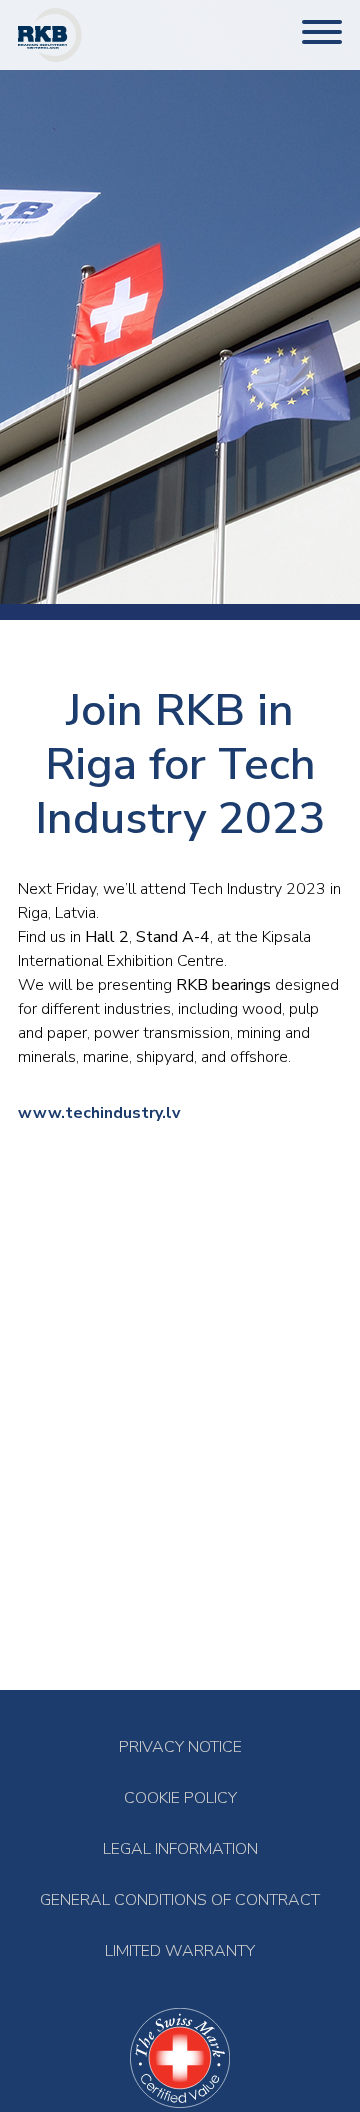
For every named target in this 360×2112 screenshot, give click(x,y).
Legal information (180, 1849)
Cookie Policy (180, 1798)
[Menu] (322, 34)
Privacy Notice (180, 1747)
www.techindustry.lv (99, 1113)
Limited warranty (180, 1951)
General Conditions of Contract (180, 1900)
